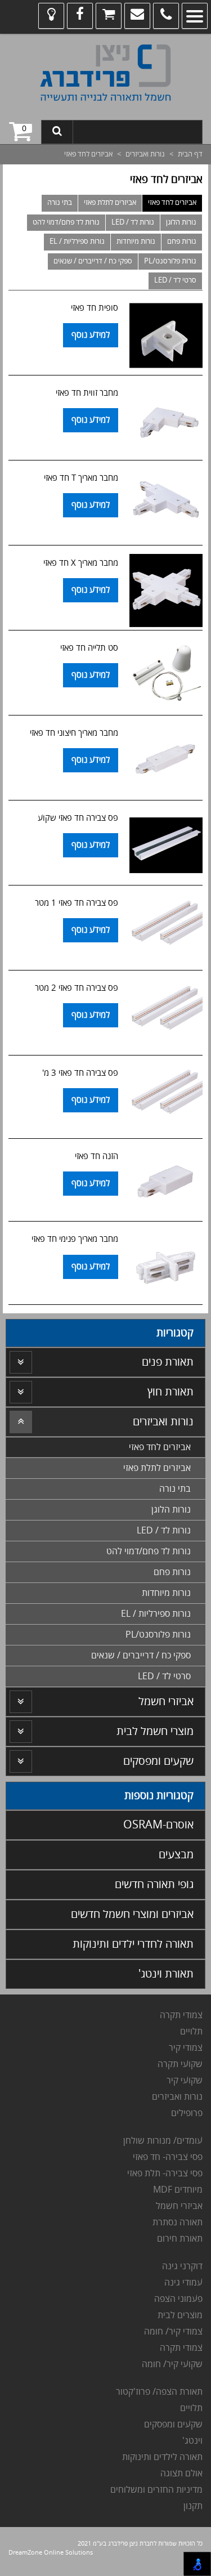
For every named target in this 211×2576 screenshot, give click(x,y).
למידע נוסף (91, 335)
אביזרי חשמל (166, 1701)
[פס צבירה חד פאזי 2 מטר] (166, 1016)
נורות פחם (182, 241)
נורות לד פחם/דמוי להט (66, 222)
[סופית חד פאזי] (166, 336)
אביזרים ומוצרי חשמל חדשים (132, 1914)
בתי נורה (60, 203)
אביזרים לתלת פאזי (110, 203)
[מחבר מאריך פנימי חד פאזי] (166, 1266)
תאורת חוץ (170, 1392)
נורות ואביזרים (145, 154)
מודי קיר (183, 2048)
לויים (188, 2032)
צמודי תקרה (181, 2015)
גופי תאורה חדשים (154, 1884)
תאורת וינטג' (166, 1974)
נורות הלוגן (181, 222)
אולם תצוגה (181, 2474)
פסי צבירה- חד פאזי (168, 2157)
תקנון (193, 2506)
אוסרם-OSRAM (158, 1825)
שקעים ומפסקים (158, 1761)
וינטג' (191, 2441)
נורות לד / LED (133, 222)
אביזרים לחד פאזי (172, 203)
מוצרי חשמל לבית (155, 1731)
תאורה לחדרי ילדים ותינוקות (133, 1944)
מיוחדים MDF (178, 2190)
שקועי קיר (185, 2081)
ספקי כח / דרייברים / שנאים (93, 261)
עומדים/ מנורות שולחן (162, 2141)
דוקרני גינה (181, 2266)
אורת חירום (177, 2239)
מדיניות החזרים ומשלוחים (156, 2490)
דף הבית (190, 154)
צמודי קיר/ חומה (173, 2332)
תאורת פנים (168, 1362)
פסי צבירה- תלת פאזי (164, 2173)
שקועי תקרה (180, 2064)
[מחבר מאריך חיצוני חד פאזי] (166, 761)
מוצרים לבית (180, 2315)
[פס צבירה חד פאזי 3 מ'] (166, 1100)
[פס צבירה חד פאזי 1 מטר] (166, 931)
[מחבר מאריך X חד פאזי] (166, 591)
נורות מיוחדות (136, 241)
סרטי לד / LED (175, 280)
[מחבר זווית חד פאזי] (166, 421)
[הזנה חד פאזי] (166, 1183)
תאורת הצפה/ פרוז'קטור (159, 2392)
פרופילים (187, 2113)
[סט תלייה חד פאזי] (166, 676)
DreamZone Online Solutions (51, 2553)
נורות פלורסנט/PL (170, 261)
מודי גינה (179, 2283)
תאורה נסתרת (178, 2222)
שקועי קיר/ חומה (172, 2364)
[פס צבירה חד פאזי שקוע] (166, 846)
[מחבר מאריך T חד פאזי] (166, 506)
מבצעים (176, 1855)
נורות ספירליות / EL (77, 241)
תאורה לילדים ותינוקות (161, 2457)
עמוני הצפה (176, 2299)
